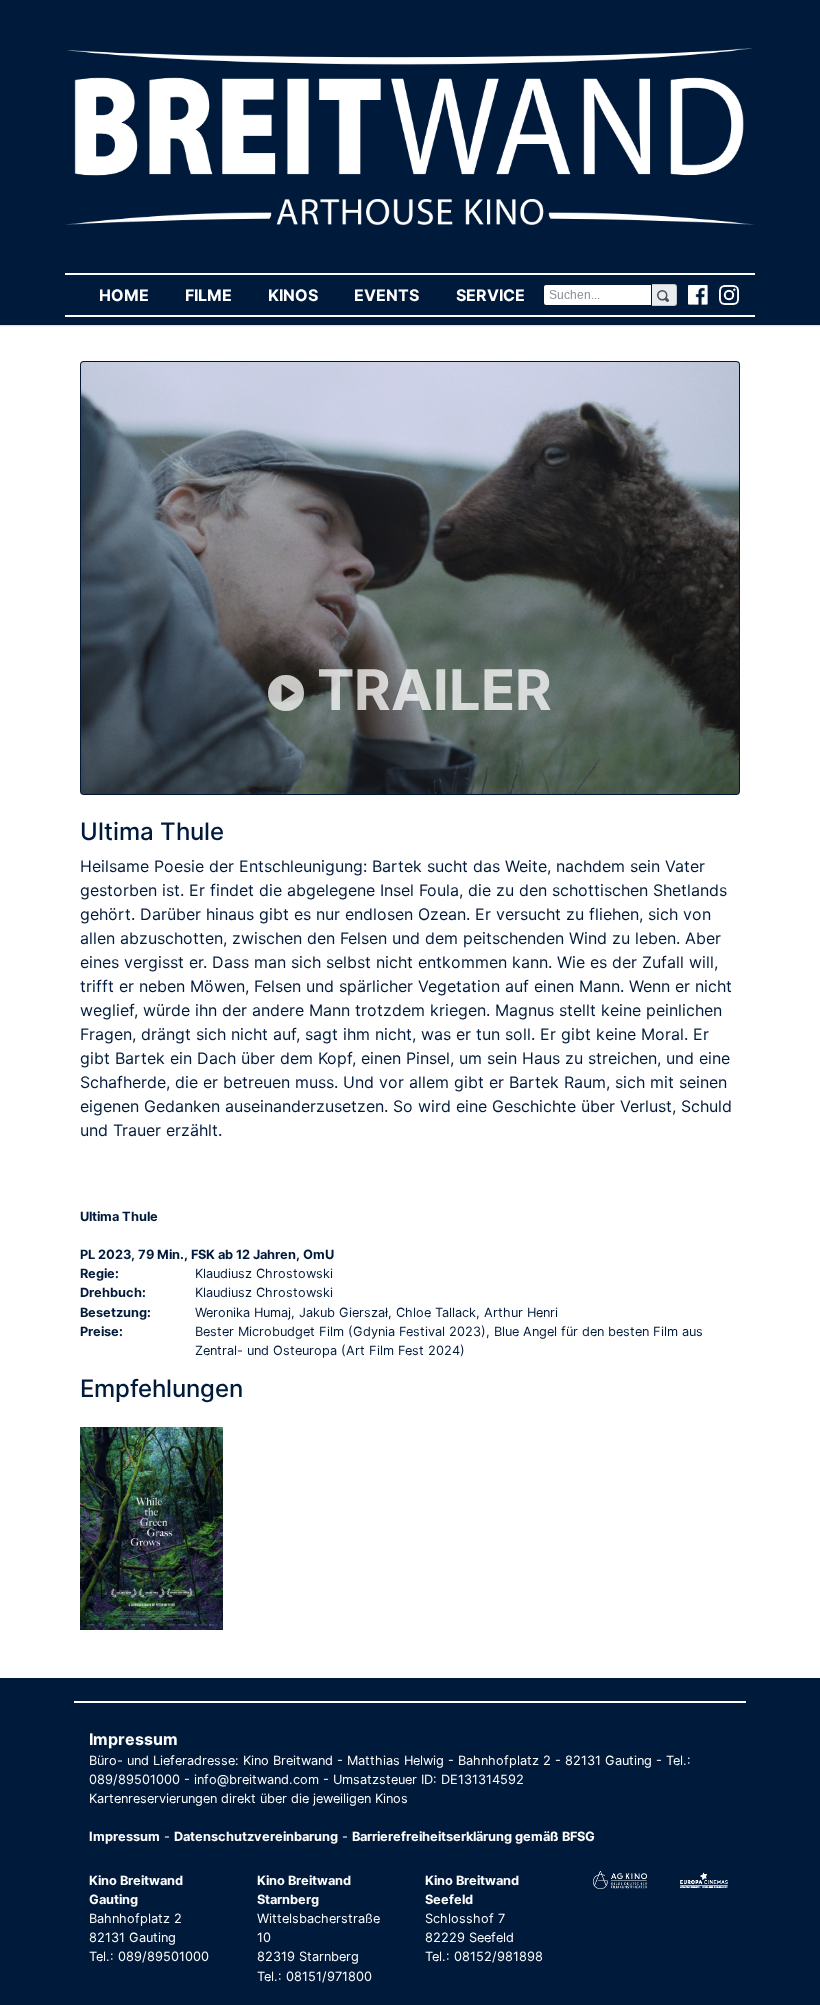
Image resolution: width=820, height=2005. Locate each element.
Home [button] (133, 295)
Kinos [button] (302, 295)
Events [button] (395, 295)
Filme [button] (217, 295)
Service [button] (499, 295)
